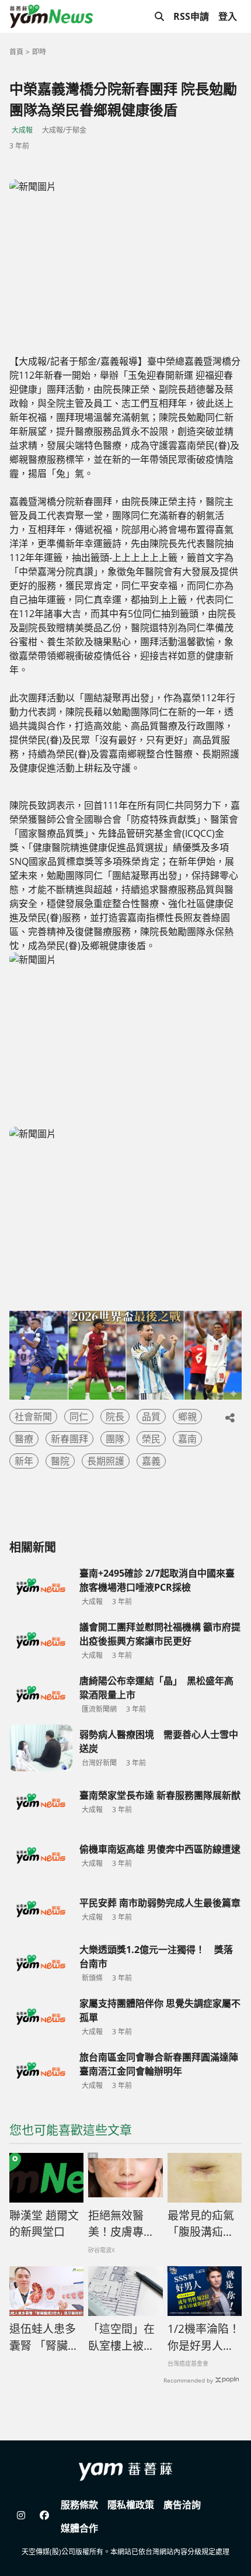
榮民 (151, 1439)
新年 (24, 1461)
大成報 (22, 130)
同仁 (79, 1417)
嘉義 (151, 1461)
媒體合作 (79, 2528)
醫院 (60, 1461)
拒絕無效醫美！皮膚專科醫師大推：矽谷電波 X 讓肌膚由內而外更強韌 (122, 2224)
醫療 (24, 1439)
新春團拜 (69, 1439)
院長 (115, 1417)
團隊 (115, 1439)
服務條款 (79, 2505)
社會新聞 (33, 1417)
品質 (151, 1417)
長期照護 (106, 1461)
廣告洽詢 (182, 2505)
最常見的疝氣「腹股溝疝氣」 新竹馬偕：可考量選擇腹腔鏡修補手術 (205, 2224)
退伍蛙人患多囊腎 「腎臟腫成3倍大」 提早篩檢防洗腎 (44, 2338)
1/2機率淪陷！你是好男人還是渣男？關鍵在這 (204, 2338)
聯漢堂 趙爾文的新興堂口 (44, 2224)
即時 (39, 52)
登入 (228, 16)
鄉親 (187, 1417)
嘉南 (187, 1439)
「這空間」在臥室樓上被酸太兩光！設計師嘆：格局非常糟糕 (121, 2338)
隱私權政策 (131, 2505)
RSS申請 (191, 16)
